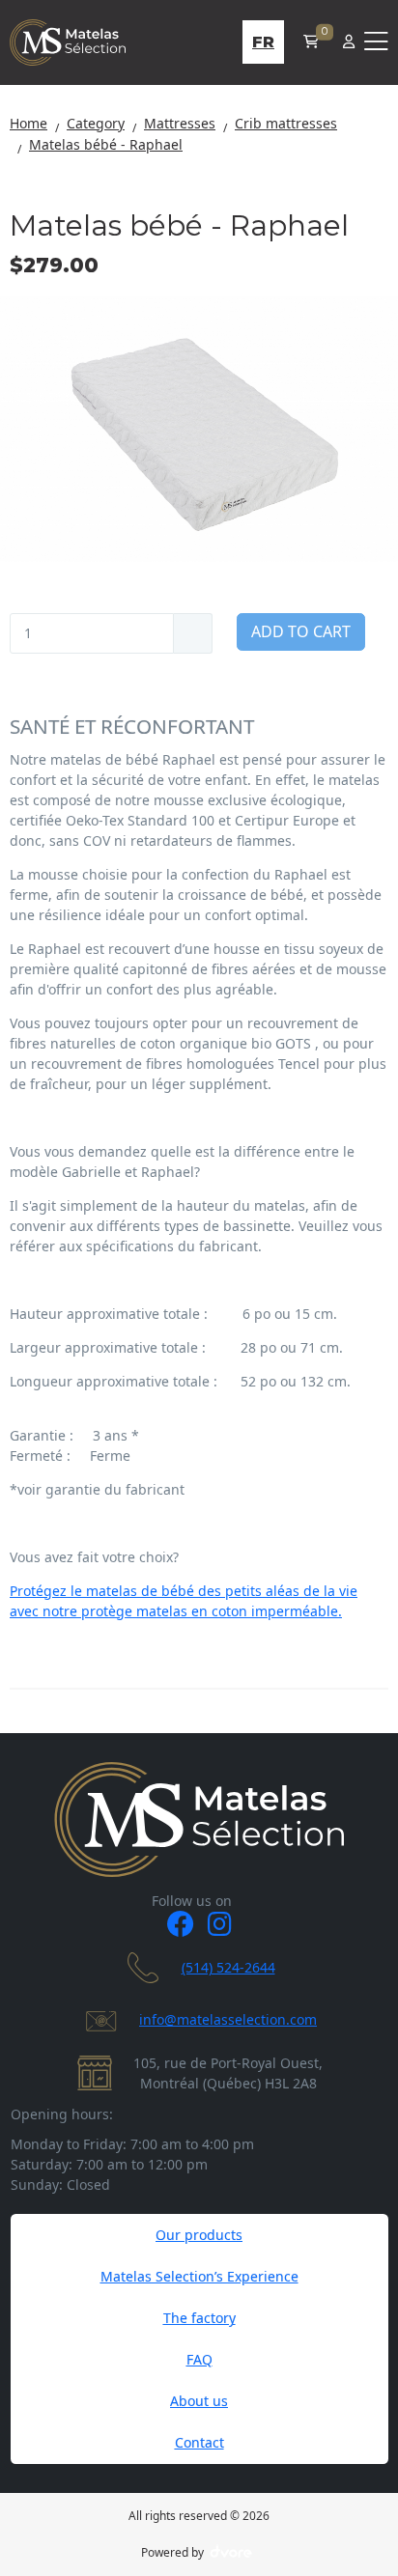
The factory (199, 2318)
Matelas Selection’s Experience (199, 2276)
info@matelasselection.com (228, 2019)
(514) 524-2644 (228, 1967)
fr (263, 42)
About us (199, 2401)
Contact (199, 2442)
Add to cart (301, 631)
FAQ (199, 2359)
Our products (199, 2235)
